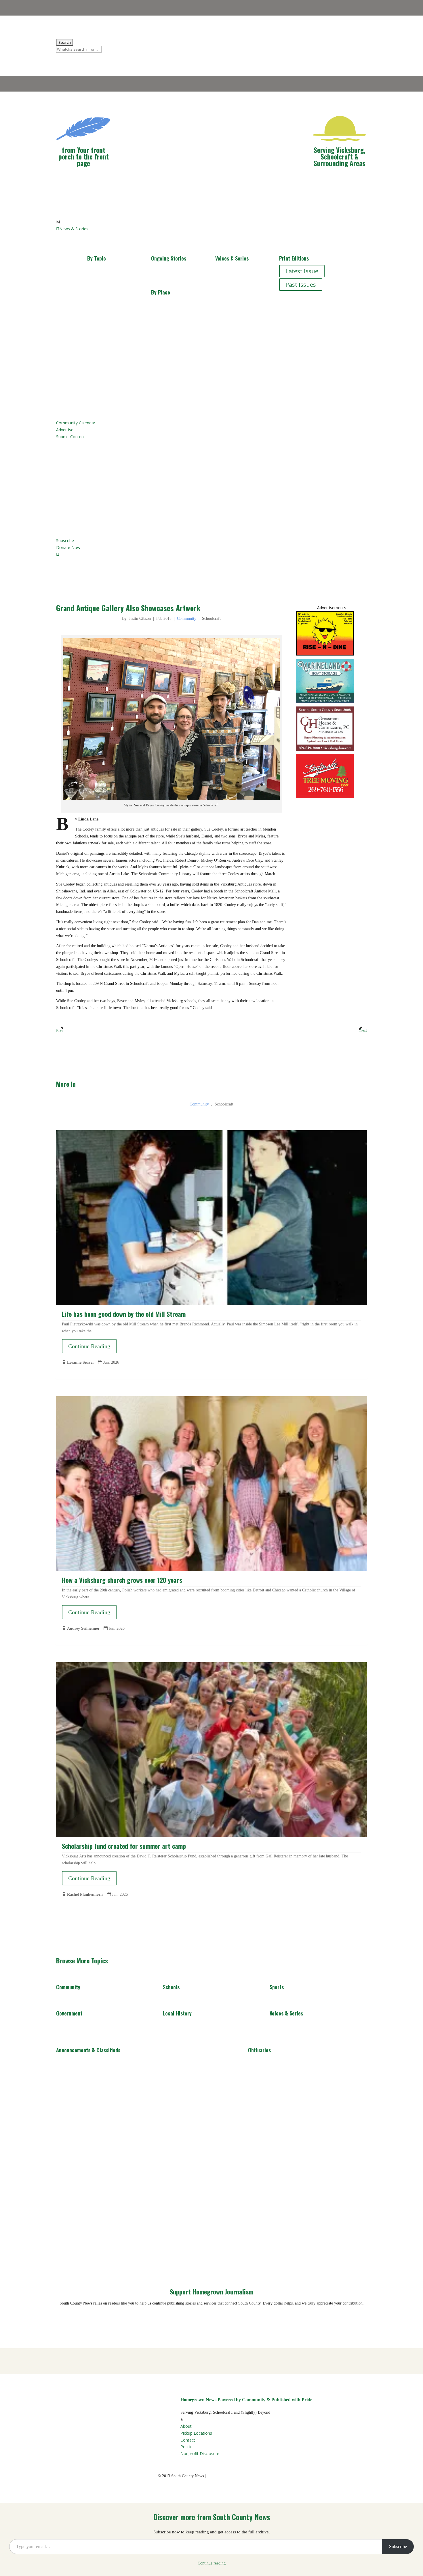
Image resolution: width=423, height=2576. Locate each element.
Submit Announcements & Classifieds (145, 482)
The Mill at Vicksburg (168, 276)
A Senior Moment (245, 381)
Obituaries (108, 362)
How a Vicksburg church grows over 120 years (122, 1580)
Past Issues (301, 285)
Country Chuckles (245, 294)
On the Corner (241, 331)
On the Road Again (235, 350)
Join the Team (113, 509)
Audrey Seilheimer (83, 1628)
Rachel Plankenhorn (85, 1894)
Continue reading (212, 2563)
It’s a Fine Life (240, 318)
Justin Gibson (140, 619)
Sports (103, 312)
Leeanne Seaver (81, 1362)
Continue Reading (89, 1346)
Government (111, 325)
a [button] (182, 2419)
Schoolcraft (173, 319)
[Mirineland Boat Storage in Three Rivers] (325, 702)
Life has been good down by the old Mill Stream (124, 1314)
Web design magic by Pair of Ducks (236, 2476)
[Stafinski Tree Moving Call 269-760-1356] (325, 797)
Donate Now (79, 2320)
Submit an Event (116, 495)
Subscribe (398, 2546)
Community (109, 271)
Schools (104, 298)
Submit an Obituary (120, 468)
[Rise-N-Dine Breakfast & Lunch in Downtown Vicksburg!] (325, 654)
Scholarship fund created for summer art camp (124, 1846)
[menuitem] (211, 222)
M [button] (58, 222)
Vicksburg (171, 305)
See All (71, 2001)
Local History (111, 285)
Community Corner (234, 276)
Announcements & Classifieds (113, 344)
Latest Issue (302, 271)
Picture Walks (240, 368)
